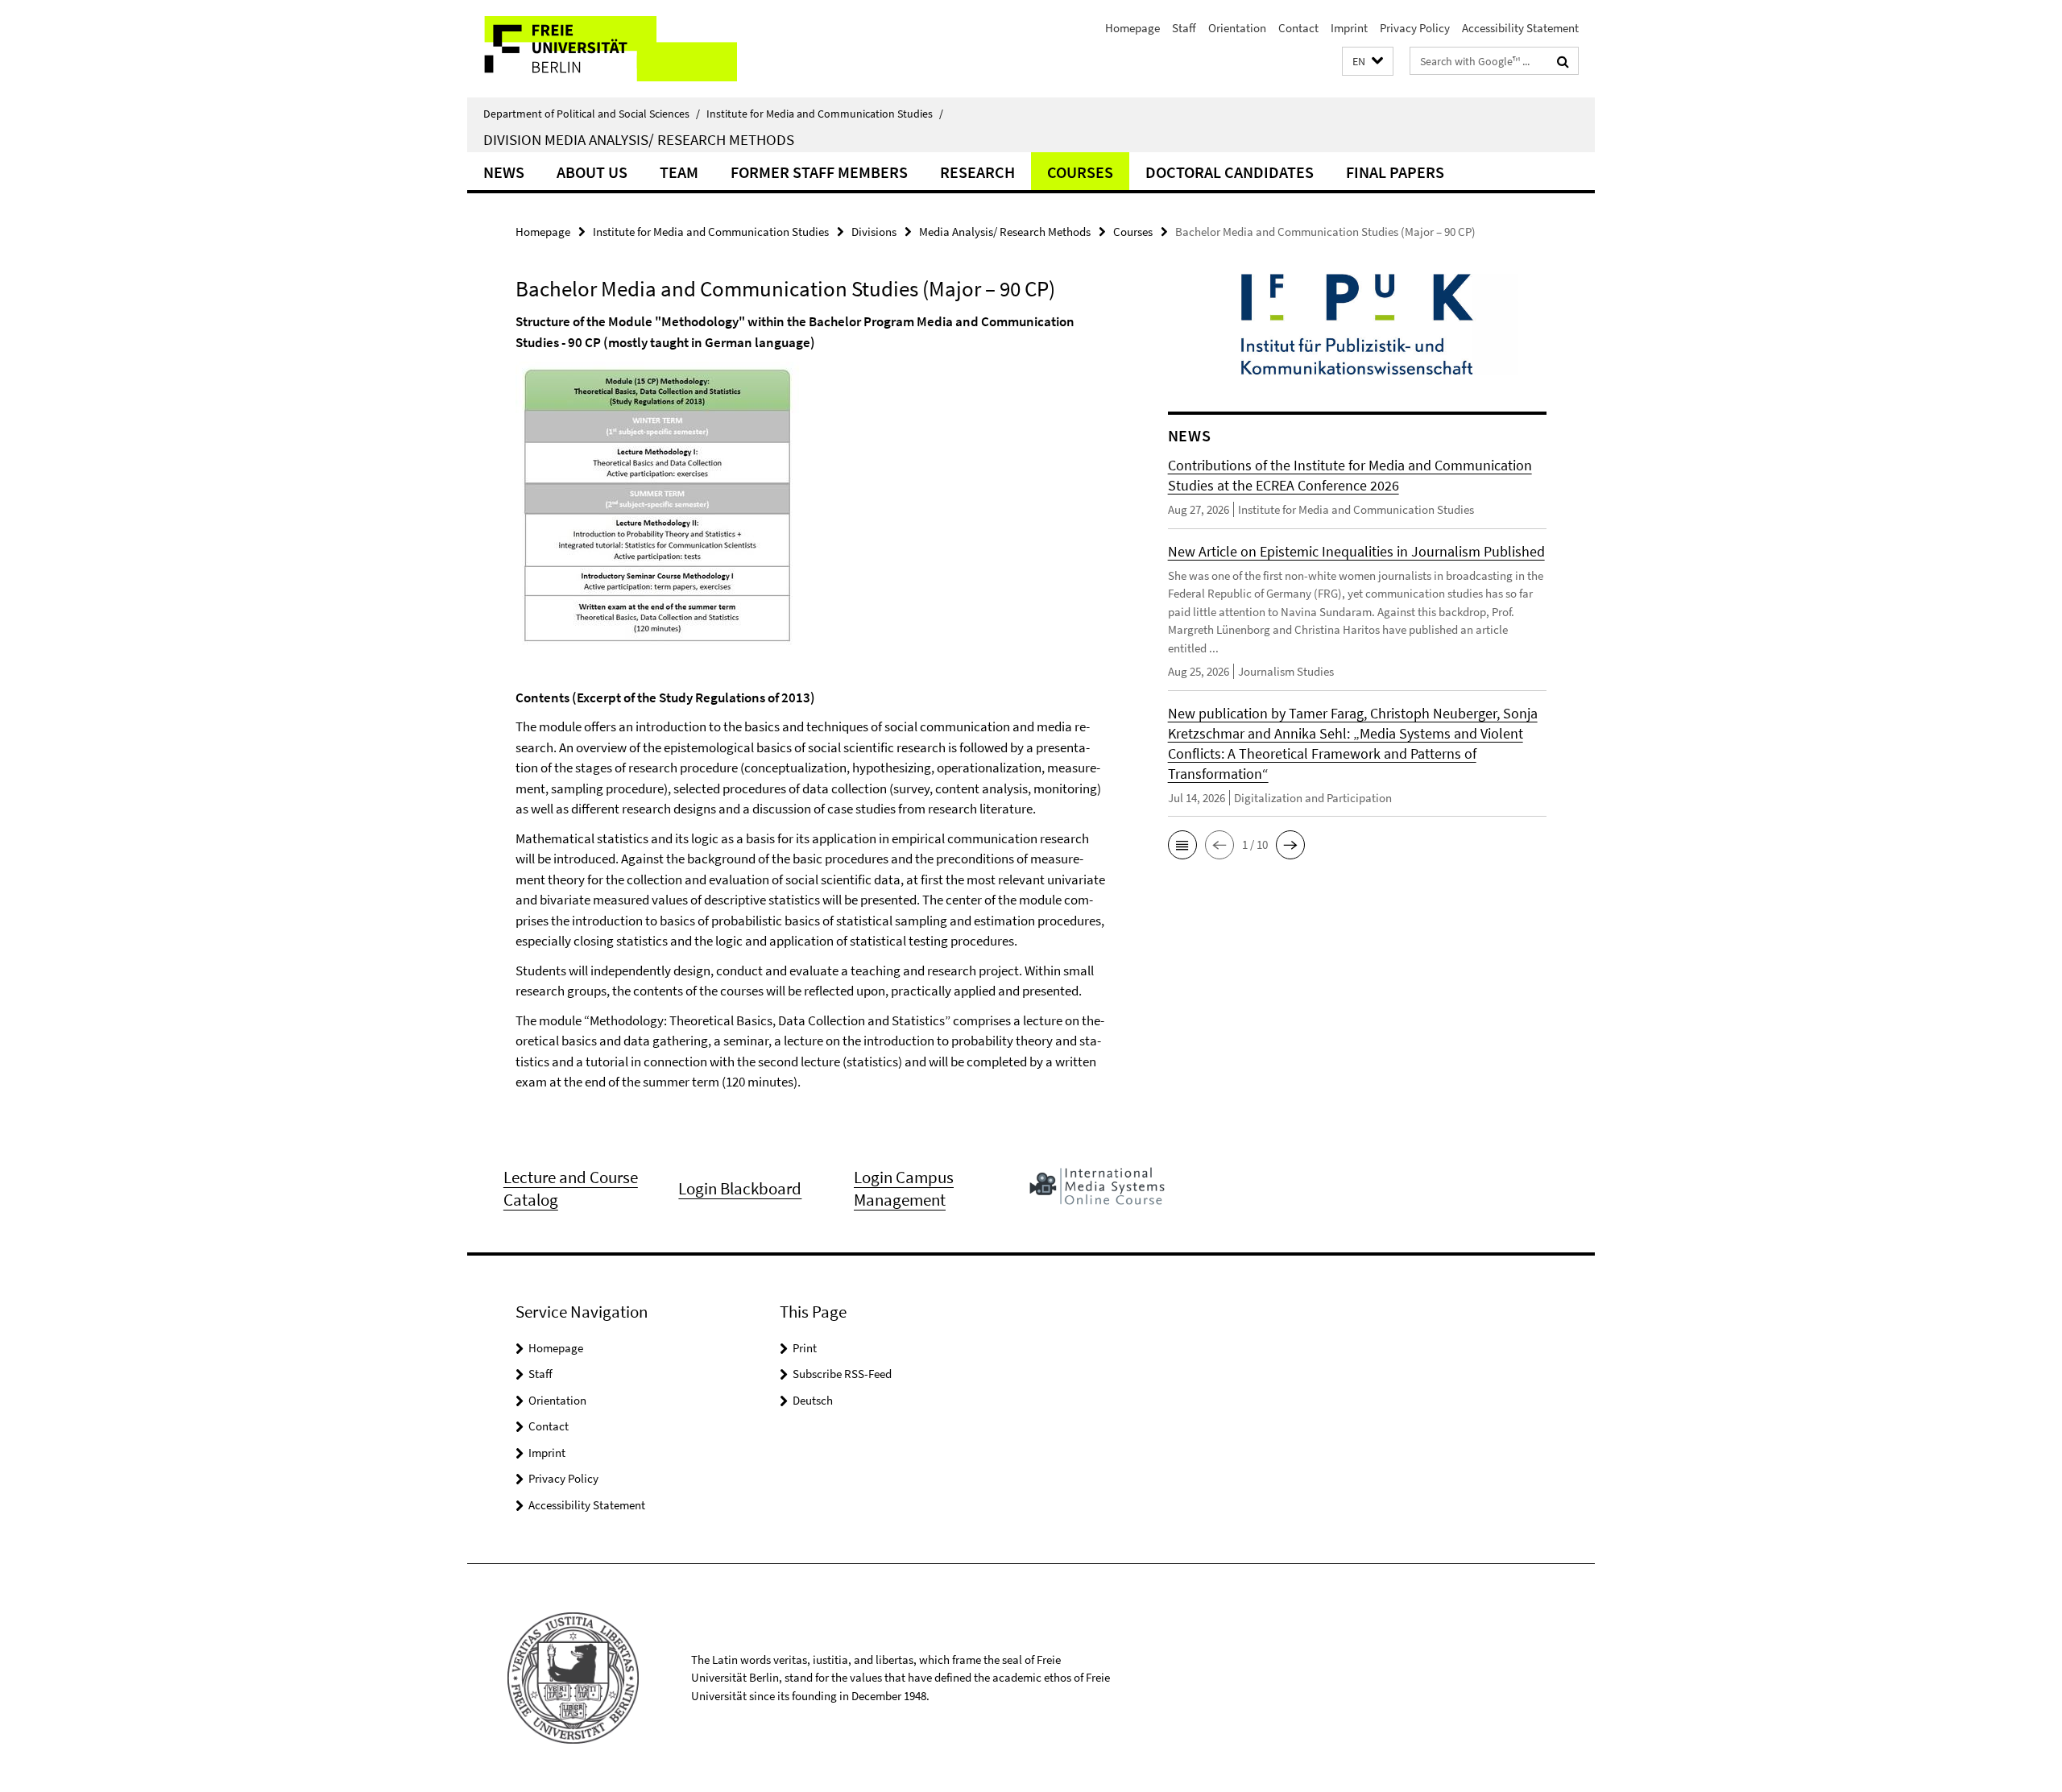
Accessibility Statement (1520, 28)
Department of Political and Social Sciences (592, 114)
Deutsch (813, 1400)
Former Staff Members (819, 172)
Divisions (874, 232)
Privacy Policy (1415, 28)
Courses (1080, 172)
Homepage (1132, 28)
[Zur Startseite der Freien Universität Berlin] (602, 49)
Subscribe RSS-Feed (842, 1374)
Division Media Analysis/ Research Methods (639, 139)
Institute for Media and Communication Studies (825, 114)
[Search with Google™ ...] (1563, 61)
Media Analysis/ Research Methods (1005, 232)
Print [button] (805, 1348)
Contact (1298, 28)
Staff (1184, 28)
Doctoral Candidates (1230, 172)
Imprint (1349, 28)
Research (977, 172)
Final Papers (1395, 172)
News (504, 172)
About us (592, 172)
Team (679, 172)
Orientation (1237, 28)
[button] (1368, 62)
